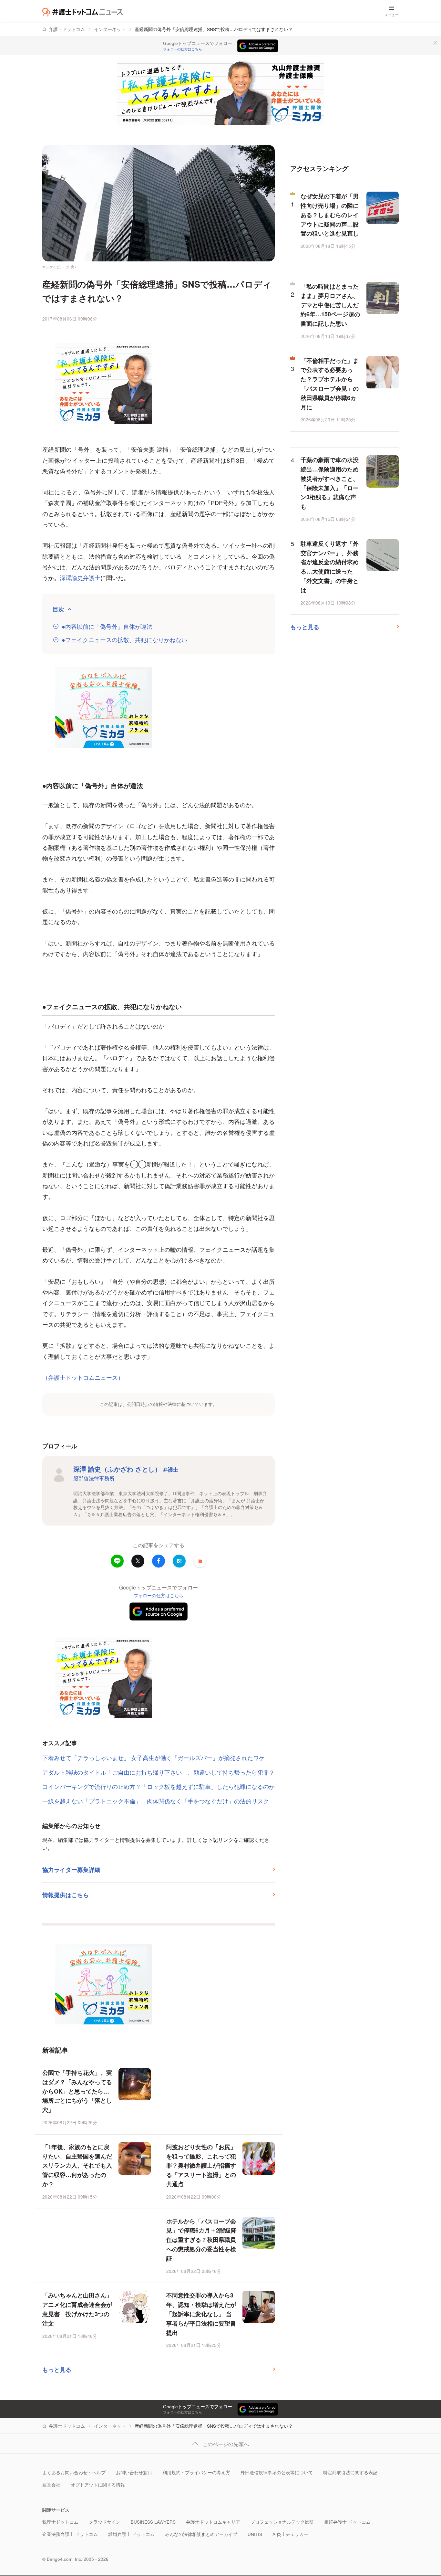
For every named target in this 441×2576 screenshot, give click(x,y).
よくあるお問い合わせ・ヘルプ (74, 2472)
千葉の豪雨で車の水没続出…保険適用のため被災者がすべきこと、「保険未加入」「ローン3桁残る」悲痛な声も (330, 483)
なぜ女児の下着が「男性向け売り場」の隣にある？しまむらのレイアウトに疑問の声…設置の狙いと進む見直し (330, 215)
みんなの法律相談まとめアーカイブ (201, 2534)
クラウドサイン (105, 2522)
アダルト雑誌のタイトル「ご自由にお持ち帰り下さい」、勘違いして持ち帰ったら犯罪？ (159, 1772)
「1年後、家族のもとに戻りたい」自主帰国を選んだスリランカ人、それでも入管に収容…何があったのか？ (77, 2165)
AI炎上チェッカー (290, 2534)
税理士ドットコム (60, 2522)
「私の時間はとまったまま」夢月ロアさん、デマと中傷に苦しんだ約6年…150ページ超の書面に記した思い (330, 305)
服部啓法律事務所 (94, 1478)
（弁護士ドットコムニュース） (83, 1377)
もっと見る (57, 2370)
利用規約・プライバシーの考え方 (196, 2472)
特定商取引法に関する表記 (350, 2472)
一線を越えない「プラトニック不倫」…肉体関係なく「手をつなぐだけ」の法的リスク (156, 1801)
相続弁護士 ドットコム (347, 2522)
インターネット (110, 29)
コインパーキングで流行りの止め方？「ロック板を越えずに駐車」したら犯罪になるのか (159, 1786)
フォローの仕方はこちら (183, 49)
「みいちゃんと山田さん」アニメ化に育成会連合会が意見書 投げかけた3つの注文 (77, 2309)
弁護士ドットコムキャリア (213, 2522)
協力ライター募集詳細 (71, 1870)
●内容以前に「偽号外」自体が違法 (107, 626)
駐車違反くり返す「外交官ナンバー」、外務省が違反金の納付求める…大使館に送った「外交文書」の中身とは (330, 567)
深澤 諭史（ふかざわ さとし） (126, 1469)
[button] (200, 1561)
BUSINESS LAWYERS (153, 2522)
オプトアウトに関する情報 (98, 2485)
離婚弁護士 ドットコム (131, 2534)
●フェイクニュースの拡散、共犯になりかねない (124, 640)
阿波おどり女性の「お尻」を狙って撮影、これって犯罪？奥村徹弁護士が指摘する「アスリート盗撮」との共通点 (201, 2165)
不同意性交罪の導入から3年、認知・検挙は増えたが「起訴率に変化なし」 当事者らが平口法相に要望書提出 (201, 2314)
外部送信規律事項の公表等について (277, 2472)
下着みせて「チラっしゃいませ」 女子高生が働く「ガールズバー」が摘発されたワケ (154, 1758)
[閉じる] (435, 43)
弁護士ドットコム (67, 29)
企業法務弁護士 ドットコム (70, 2534)
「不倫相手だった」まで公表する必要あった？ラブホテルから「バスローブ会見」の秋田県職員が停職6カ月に (330, 384)
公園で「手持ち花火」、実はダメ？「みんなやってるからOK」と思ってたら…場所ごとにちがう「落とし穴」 (77, 2091)
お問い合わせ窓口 (134, 2472)
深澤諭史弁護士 (80, 577)
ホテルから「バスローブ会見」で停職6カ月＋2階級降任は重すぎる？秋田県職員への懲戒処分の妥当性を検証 (201, 2240)
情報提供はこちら (66, 1895)
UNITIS (255, 2534)
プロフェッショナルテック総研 (282, 2522)
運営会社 (51, 2485)
